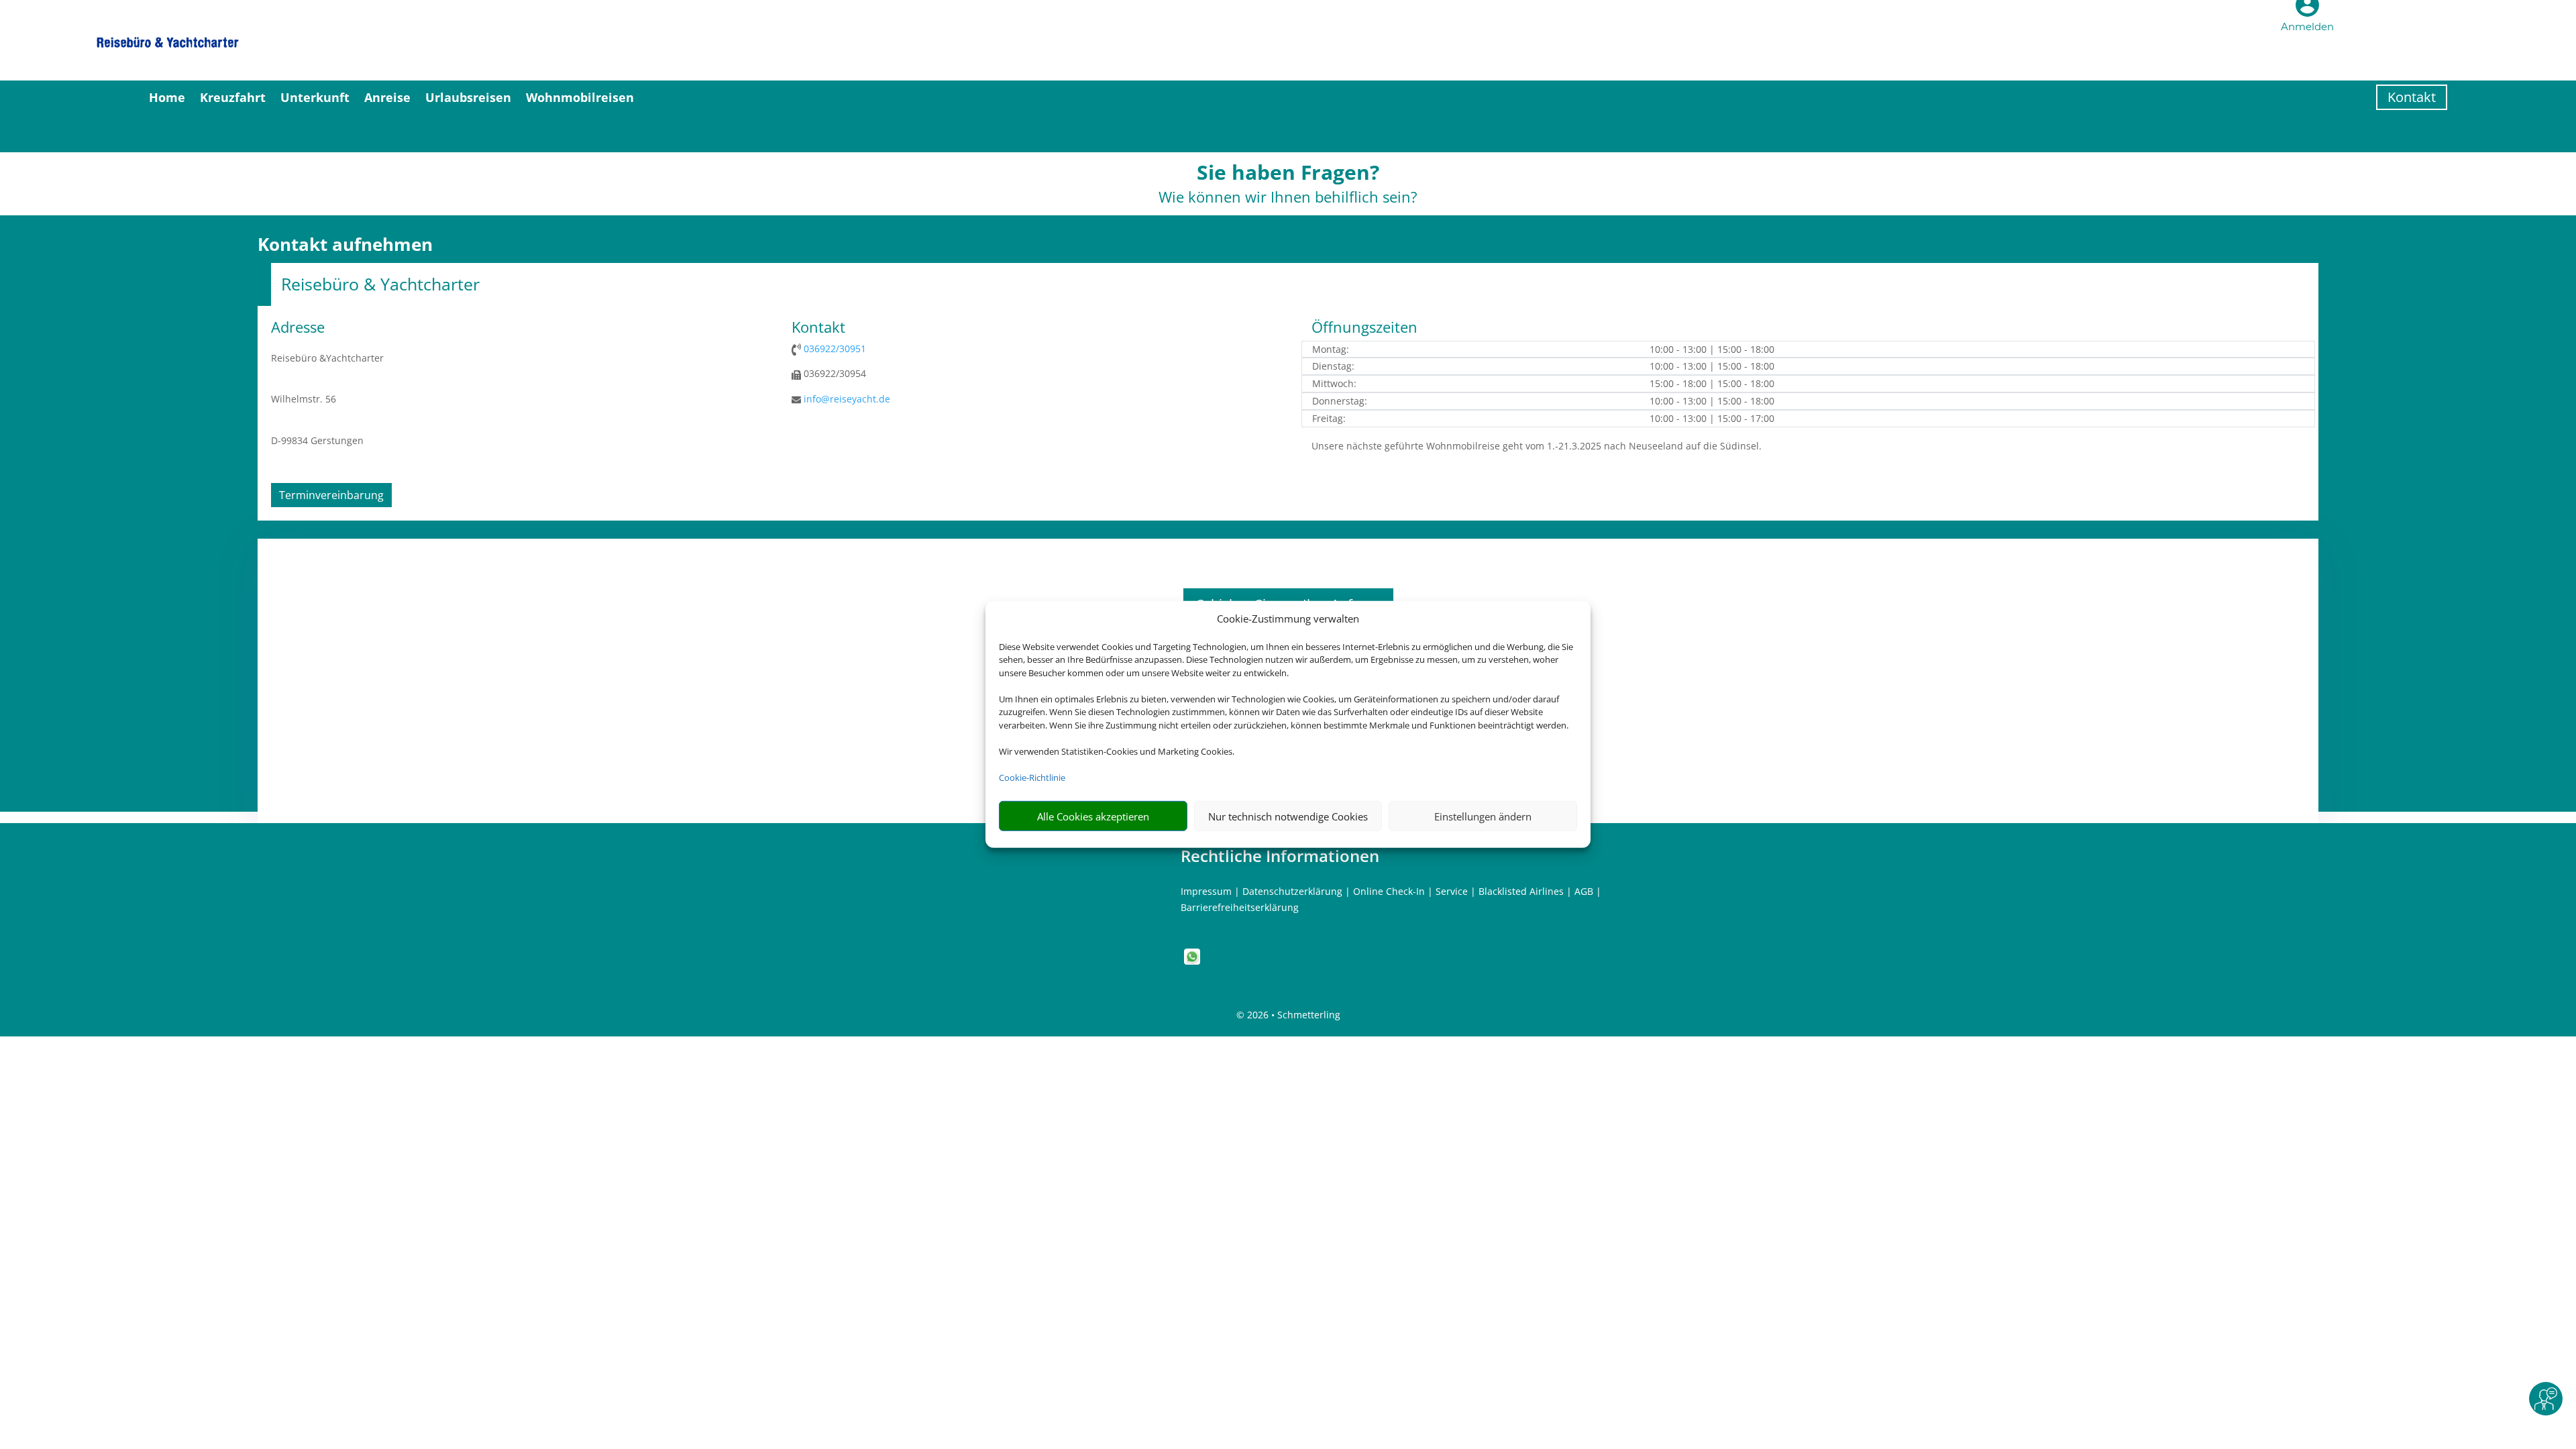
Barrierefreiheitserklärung (1240, 907)
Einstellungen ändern (1483, 816)
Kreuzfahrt (233, 97)
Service (1452, 891)
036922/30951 (835, 348)
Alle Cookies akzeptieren (1093, 816)
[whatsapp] (1192, 961)
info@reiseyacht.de (847, 399)
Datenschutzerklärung (1292, 891)
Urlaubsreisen (468, 97)
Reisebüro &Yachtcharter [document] (327, 358)
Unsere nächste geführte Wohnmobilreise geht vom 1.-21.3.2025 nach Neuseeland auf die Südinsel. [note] (1537, 446)
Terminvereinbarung (331, 495)
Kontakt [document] (818, 328)
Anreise (387, 97)
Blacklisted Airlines (1521, 891)
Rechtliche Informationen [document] (1280, 856)
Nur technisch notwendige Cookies (1288, 816)
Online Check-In (1389, 891)
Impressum (1206, 891)
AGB (1584, 891)
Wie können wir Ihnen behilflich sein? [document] (1288, 198)
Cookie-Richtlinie (1032, 777)
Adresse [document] (298, 328)
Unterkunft (315, 97)
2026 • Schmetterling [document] (1292, 1015)
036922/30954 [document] (834, 373)
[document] (1288, 176)
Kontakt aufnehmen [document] (345, 245)
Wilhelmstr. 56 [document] (304, 399)
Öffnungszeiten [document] (1364, 328)
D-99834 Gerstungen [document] (317, 440)
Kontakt (2412, 97)
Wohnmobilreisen (580, 97)
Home (167, 97)
